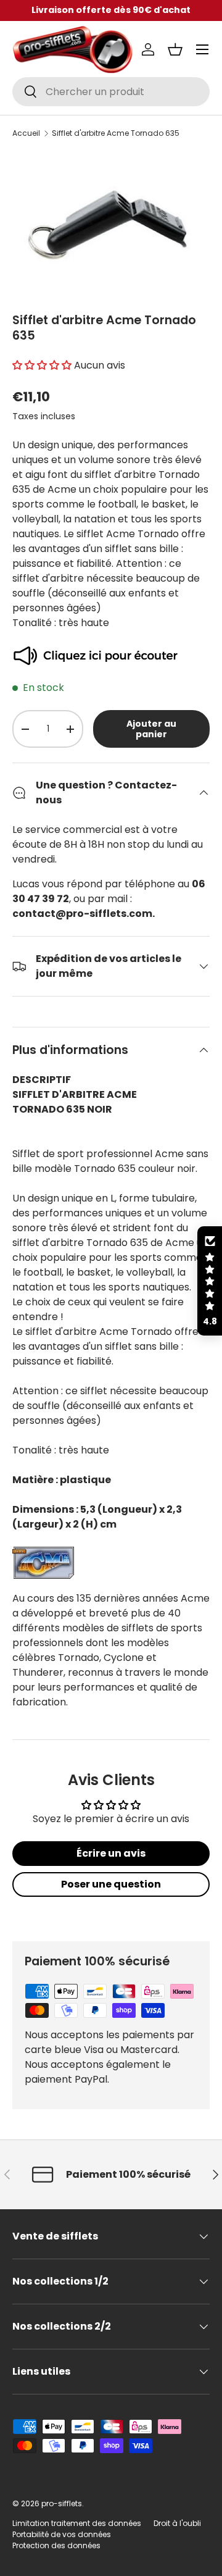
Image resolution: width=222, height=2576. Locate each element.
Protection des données (56, 2545)
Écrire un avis (111, 1853)
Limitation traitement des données (77, 2523)
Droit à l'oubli (177, 2523)
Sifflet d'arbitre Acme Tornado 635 (116, 133)
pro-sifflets (62, 2503)
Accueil (26, 133)
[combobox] (111, 92)
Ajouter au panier (151, 729)
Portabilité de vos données (62, 2534)
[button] (175, 49)
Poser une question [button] (111, 1884)
